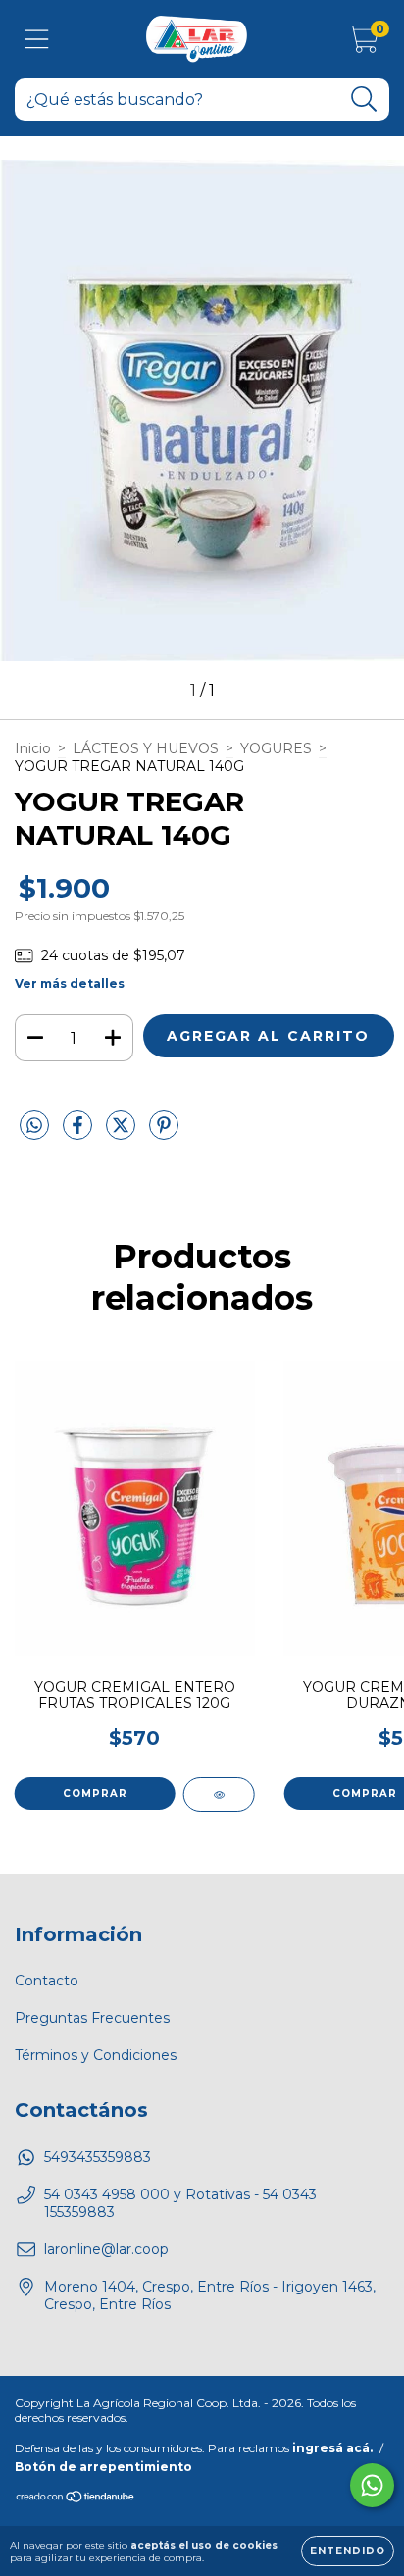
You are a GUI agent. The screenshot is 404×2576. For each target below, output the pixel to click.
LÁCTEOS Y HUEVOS (146, 748)
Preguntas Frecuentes (92, 2018)
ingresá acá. (332, 2448)
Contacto (47, 1981)
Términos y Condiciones (96, 2055)
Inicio (33, 748)
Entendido (348, 2551)
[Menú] (37, 40)
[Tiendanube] (76, 2499)
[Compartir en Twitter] (123, 1134)
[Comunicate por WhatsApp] (372, 2485)
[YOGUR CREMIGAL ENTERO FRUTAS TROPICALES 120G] (219, 1795)
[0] (363, 44)
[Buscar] (364, 100)
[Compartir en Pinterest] (164, 1134)
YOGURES (276, 748)
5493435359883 (98, 2157)
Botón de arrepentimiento (103, 2467)
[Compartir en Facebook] (79, 1134)
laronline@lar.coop (106, 2249)
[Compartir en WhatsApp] (34, 1126)
